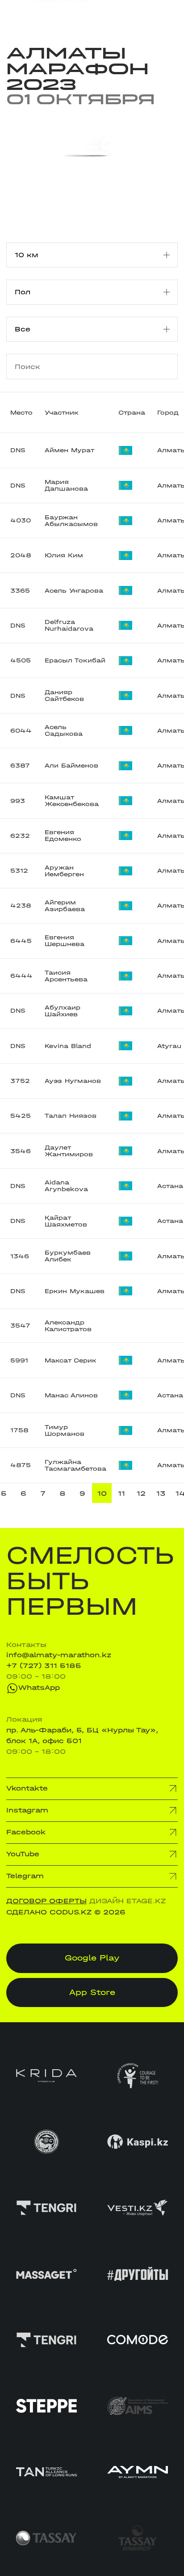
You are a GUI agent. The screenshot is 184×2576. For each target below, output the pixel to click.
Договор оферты (46, 1901)
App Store (92, 1992)
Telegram (25, 1876)
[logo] (47, 14)
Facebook (26, 1832)
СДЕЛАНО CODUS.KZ (49, 1912)
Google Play (92, 1958)
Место (21, 413)
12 (141, 1494)
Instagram (27, 1810)
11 (121, 1494)
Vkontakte (27, 1788)
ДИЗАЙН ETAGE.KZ (128, 1901)
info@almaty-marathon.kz (59, 1655)
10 (102, 1494)
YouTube (23, 1854)
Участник (62, 413)
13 (161, 1494)
